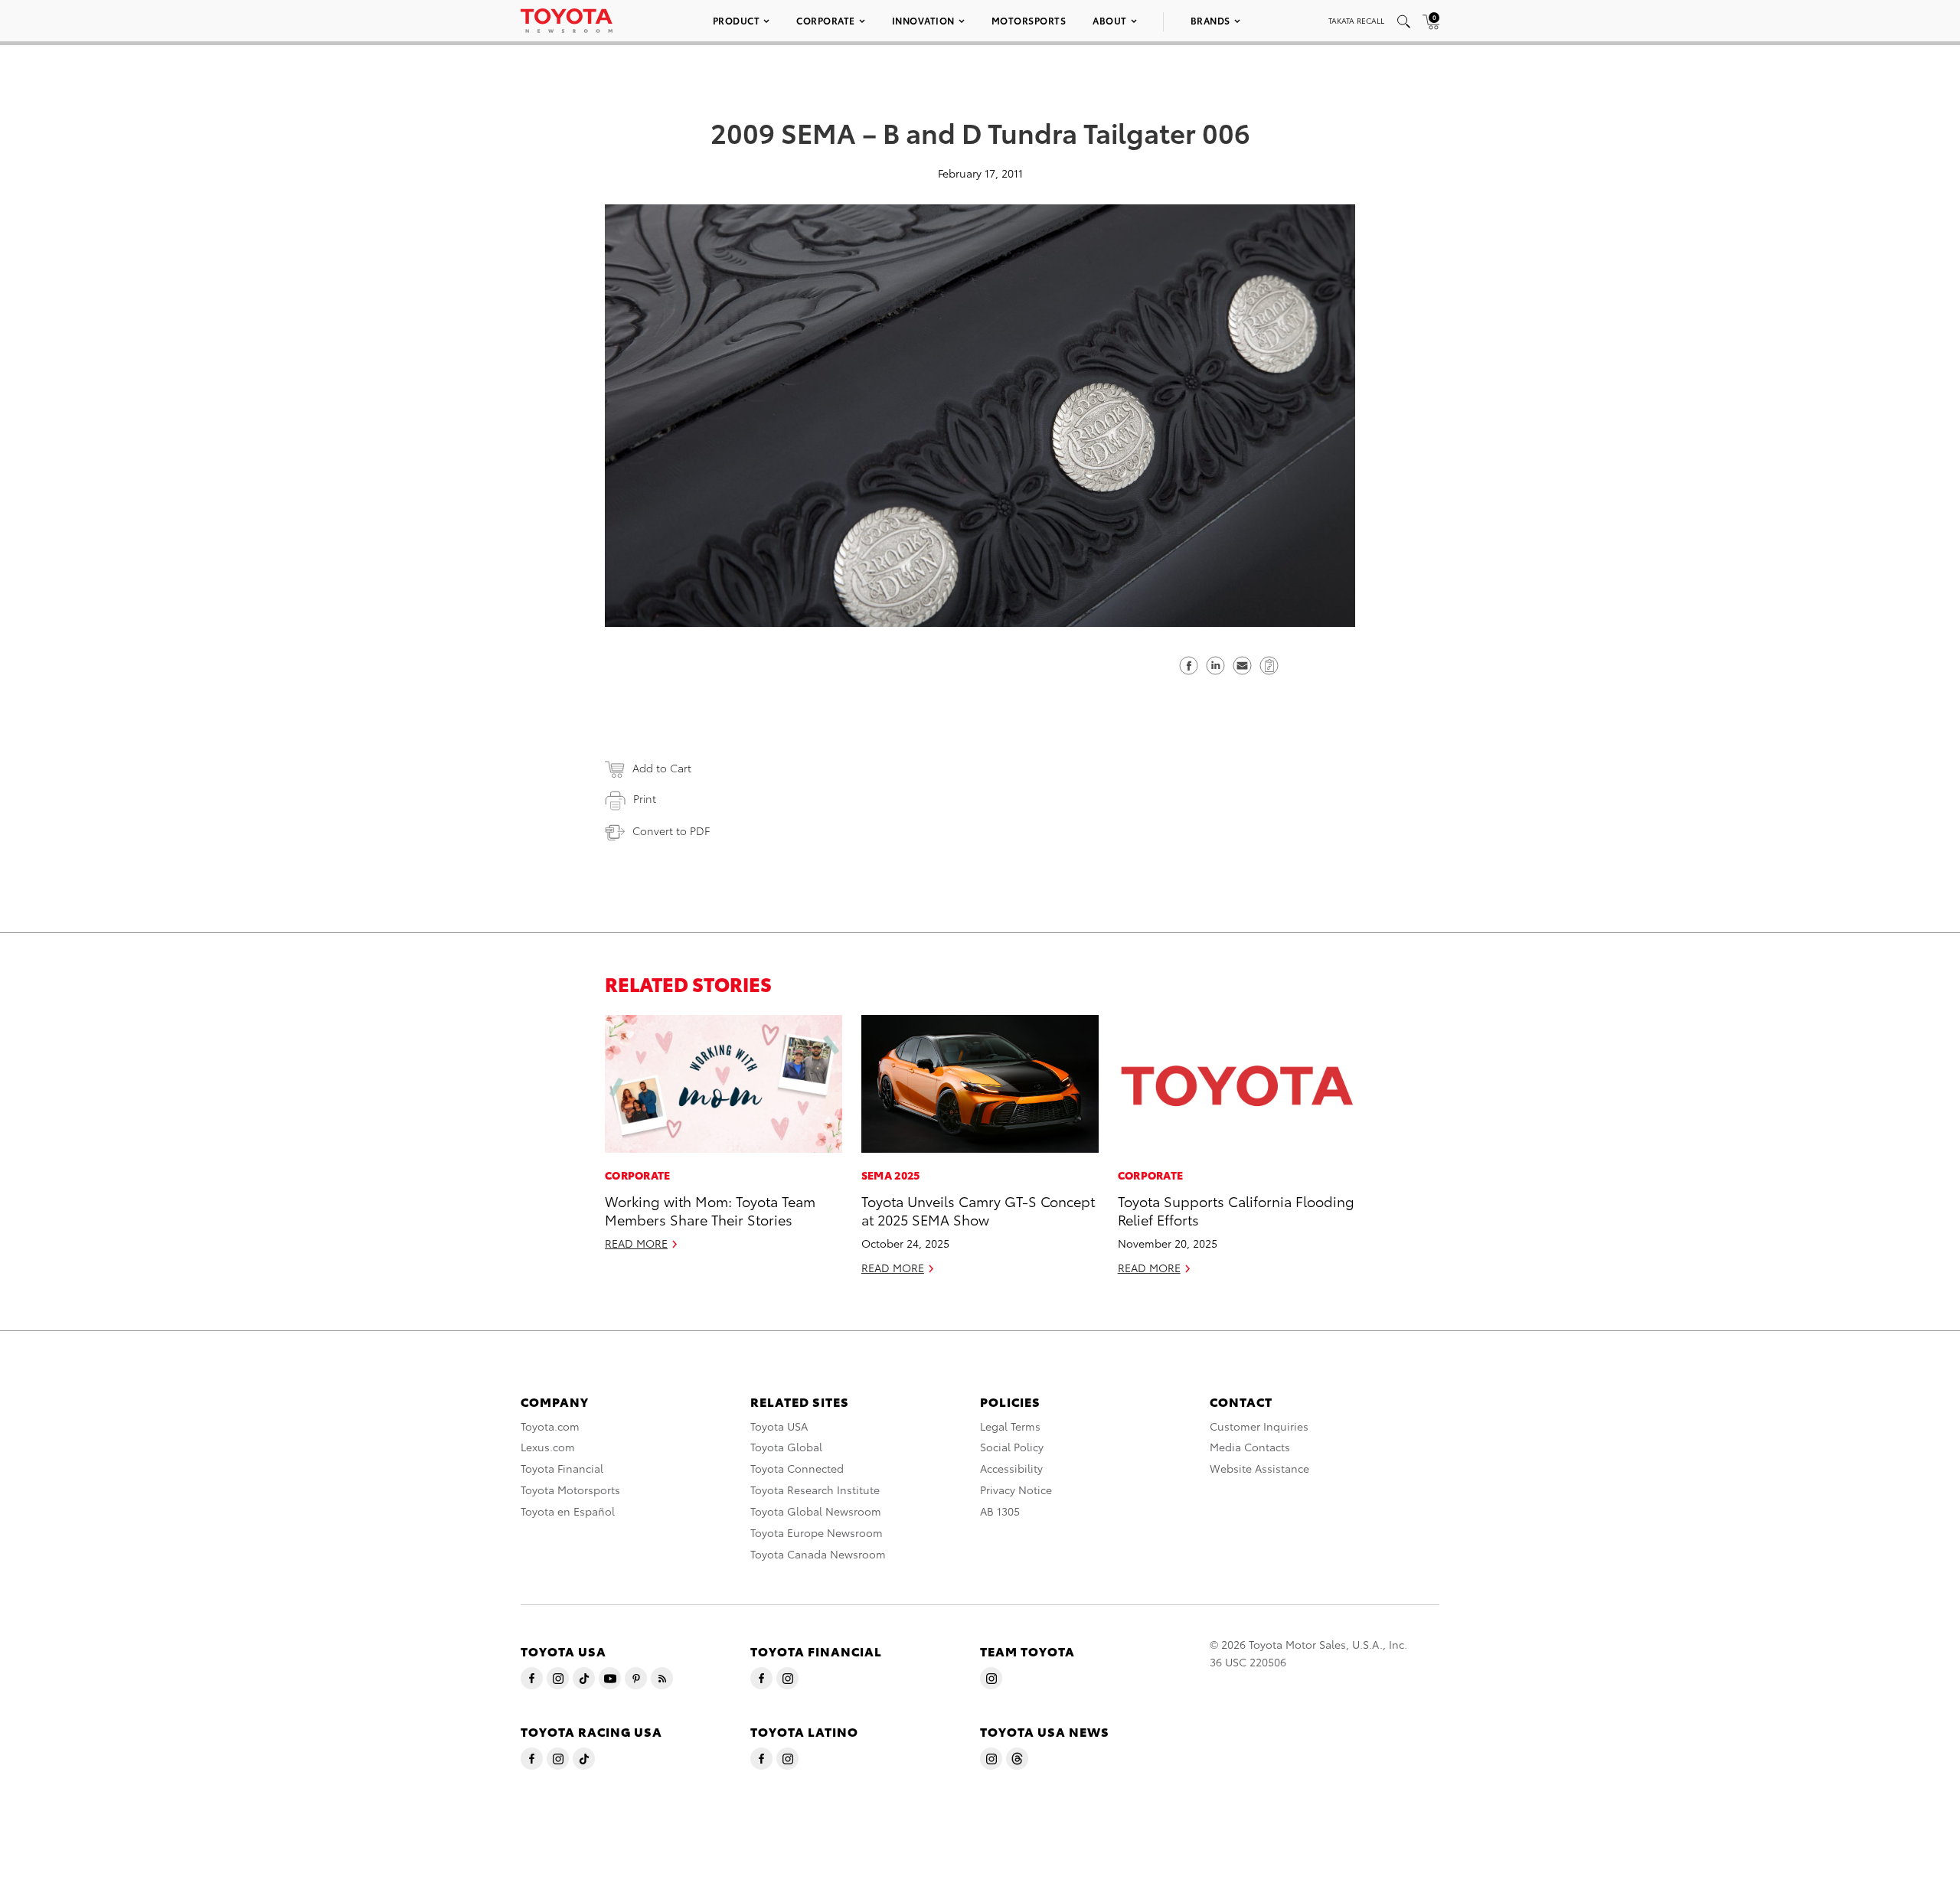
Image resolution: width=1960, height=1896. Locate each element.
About (1110, 20)
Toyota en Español (568, 1511)
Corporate (826, 20)
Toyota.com (550, 1426)
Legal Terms (1010, 1426)
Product (737, 20)
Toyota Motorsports (570, 1490)
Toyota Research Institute (815, 1490)
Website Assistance (1259, 1468)
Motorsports (1029, 20)
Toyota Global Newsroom (816, 1511)
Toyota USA (779, 1426)
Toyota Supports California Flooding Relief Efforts (1236, 1209)
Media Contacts (1250, 1447)
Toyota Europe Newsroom (817, 1532)
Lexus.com (548, 1447)
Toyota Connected (797, 1468)
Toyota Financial (562, 1468)
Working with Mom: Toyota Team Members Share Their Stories (710, 1209)
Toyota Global (786, 1447)
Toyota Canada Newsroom (818, 1554)
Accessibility (1011, 1468)
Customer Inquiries (1259, 1426)
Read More (636, 1243)
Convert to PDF (671, 831)
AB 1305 (1000, 1511)
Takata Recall (1356, 20)
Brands (1210, 20)
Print (645, 798)
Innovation (923, 20)
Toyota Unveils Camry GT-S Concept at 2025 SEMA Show (978, 1209)
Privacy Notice (1016, 1490)
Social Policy (1012, 1447)
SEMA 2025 (891, 1175)
